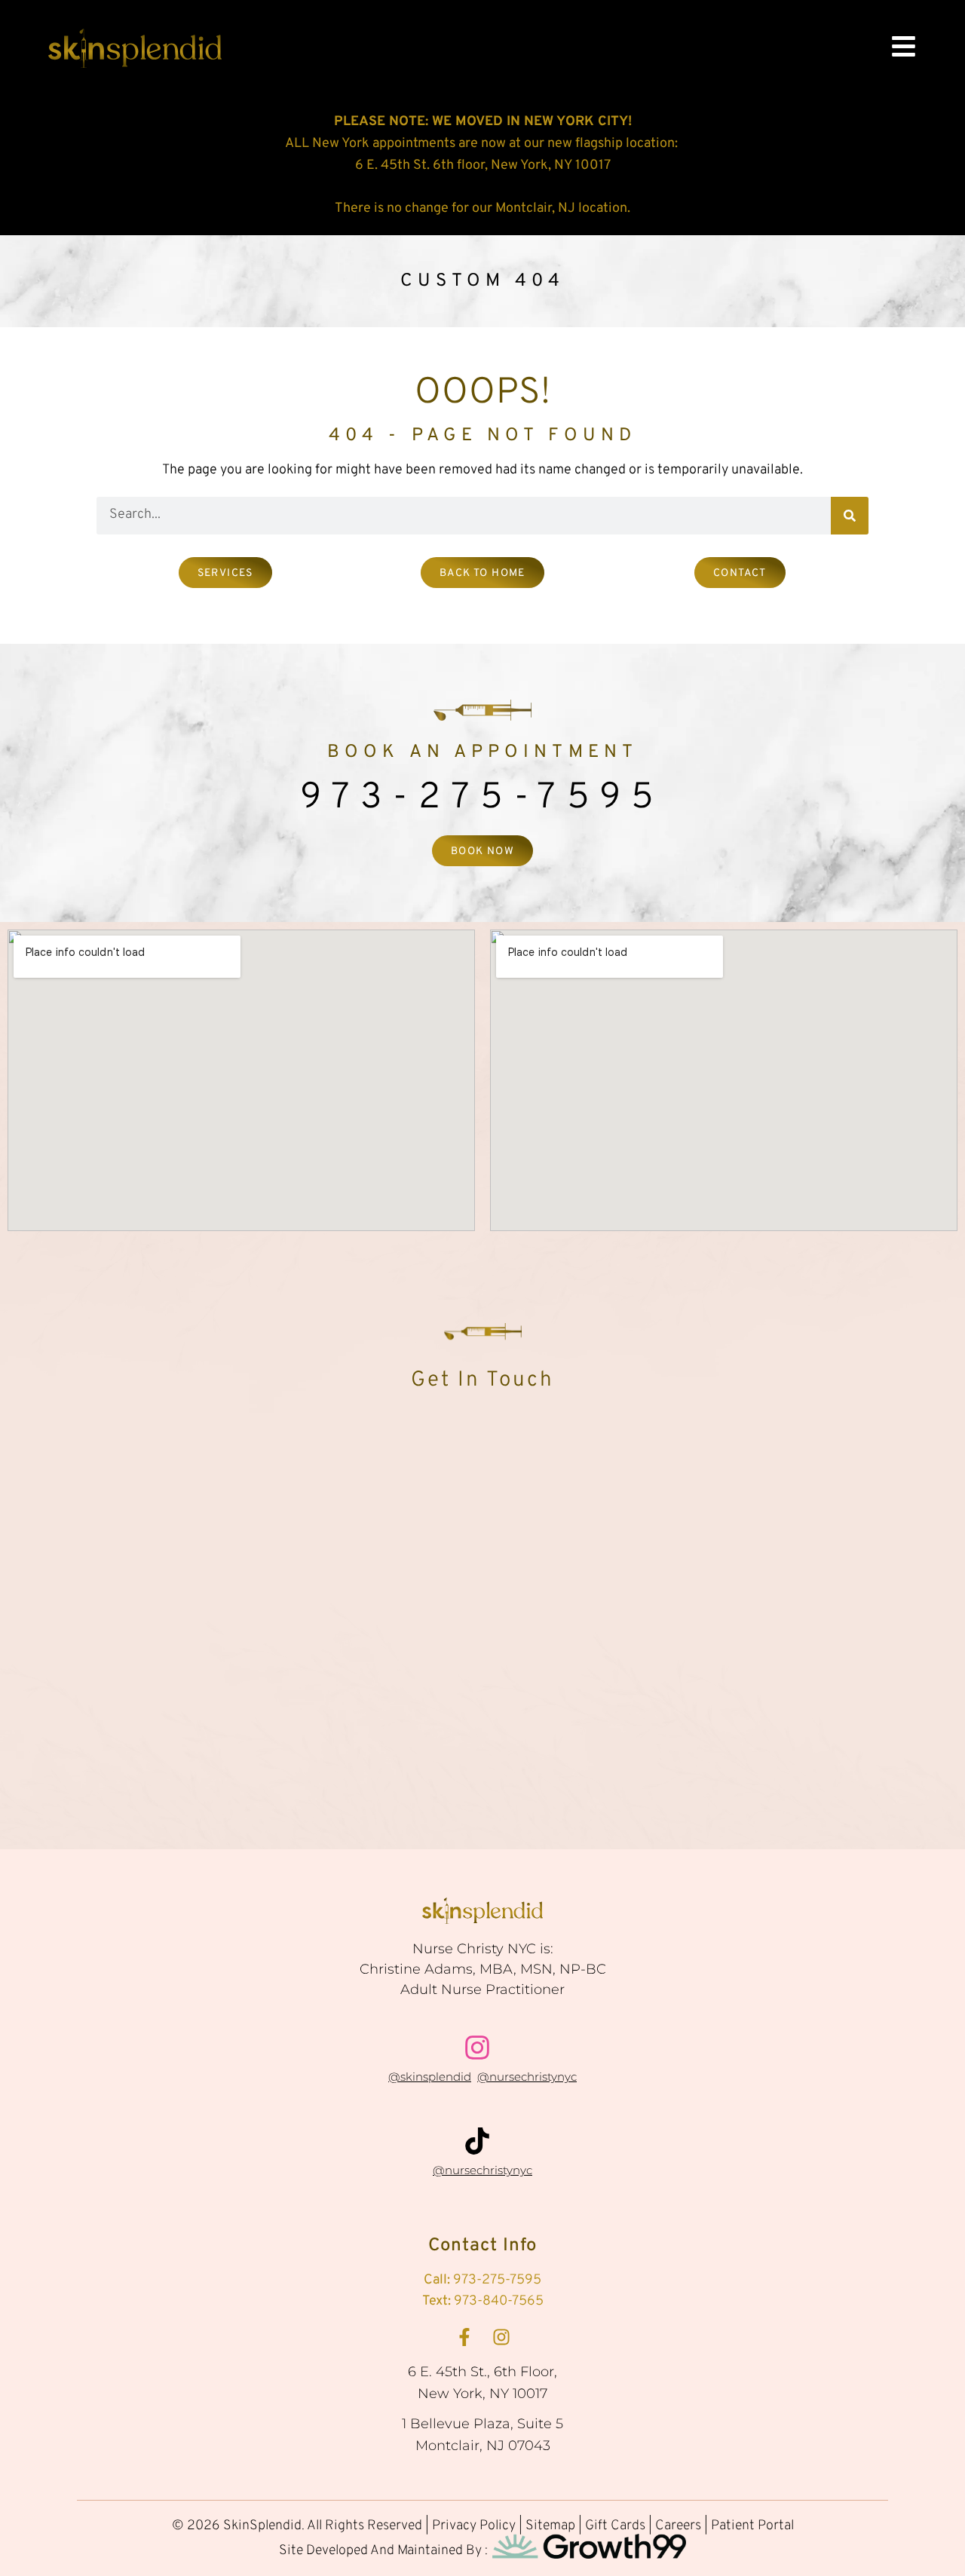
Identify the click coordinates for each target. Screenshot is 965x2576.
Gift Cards (617, 2526)
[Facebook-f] (464, 2337)
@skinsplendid (430, 2077)
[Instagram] (501, 2337)
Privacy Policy (474, 2526)
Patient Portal (752, 2526)
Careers (678, 2526)
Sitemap (550, 2526)
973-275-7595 (482, 798)
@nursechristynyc (527, 2077)
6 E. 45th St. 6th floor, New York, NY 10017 (483, 165)
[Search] (850, 516)
